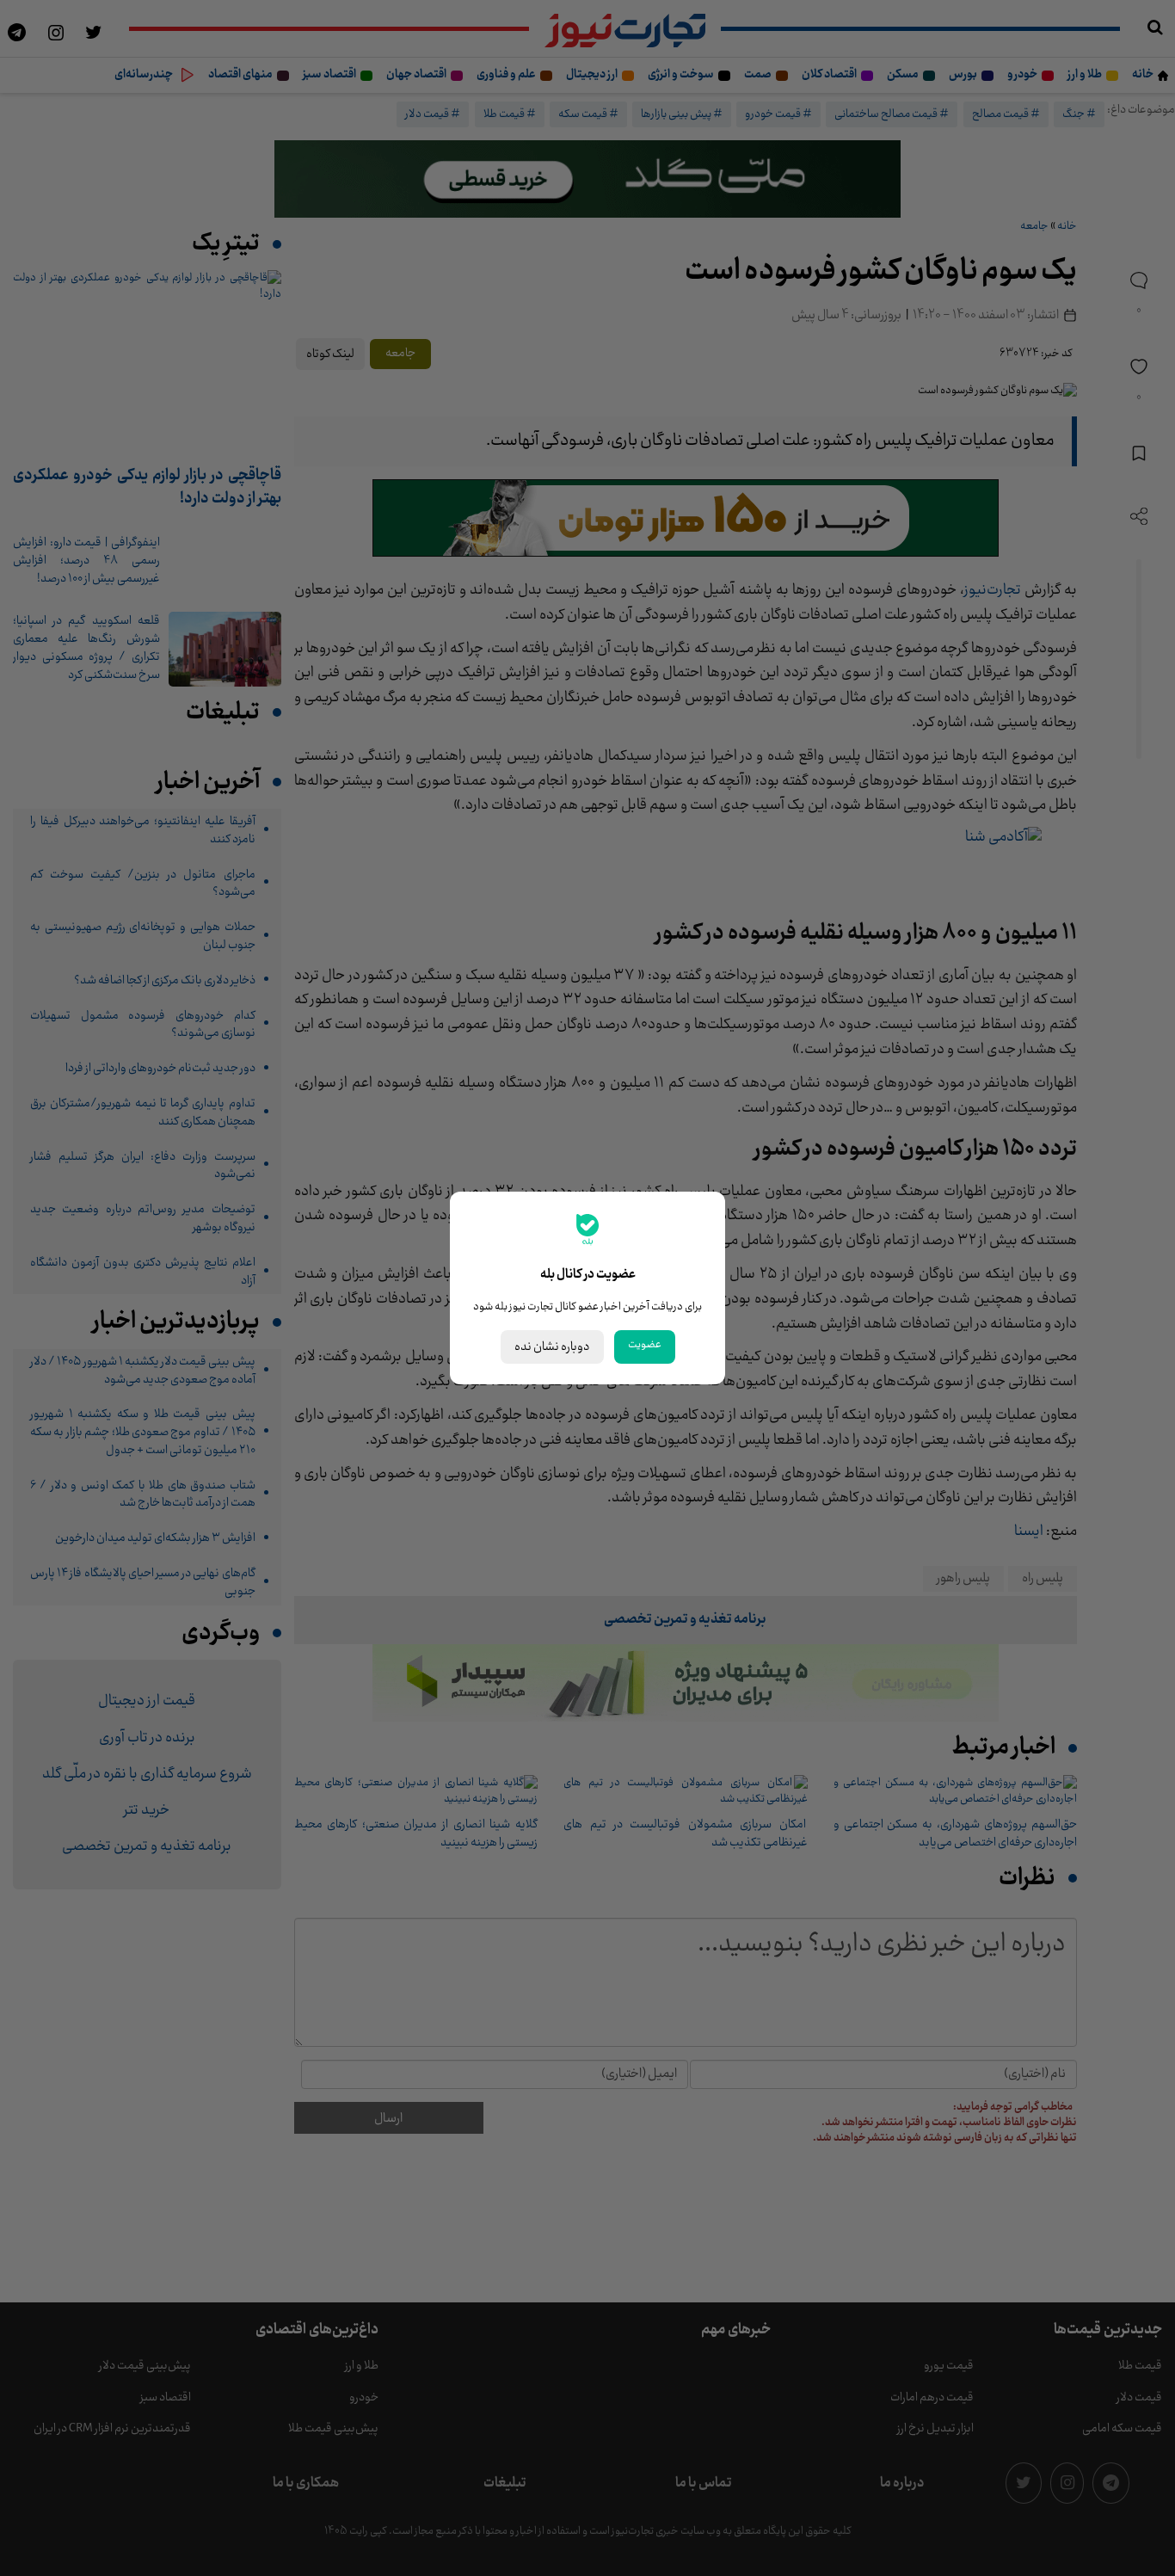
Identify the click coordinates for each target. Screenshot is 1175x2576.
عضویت (645, 1345)
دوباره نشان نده (552, 1347)
